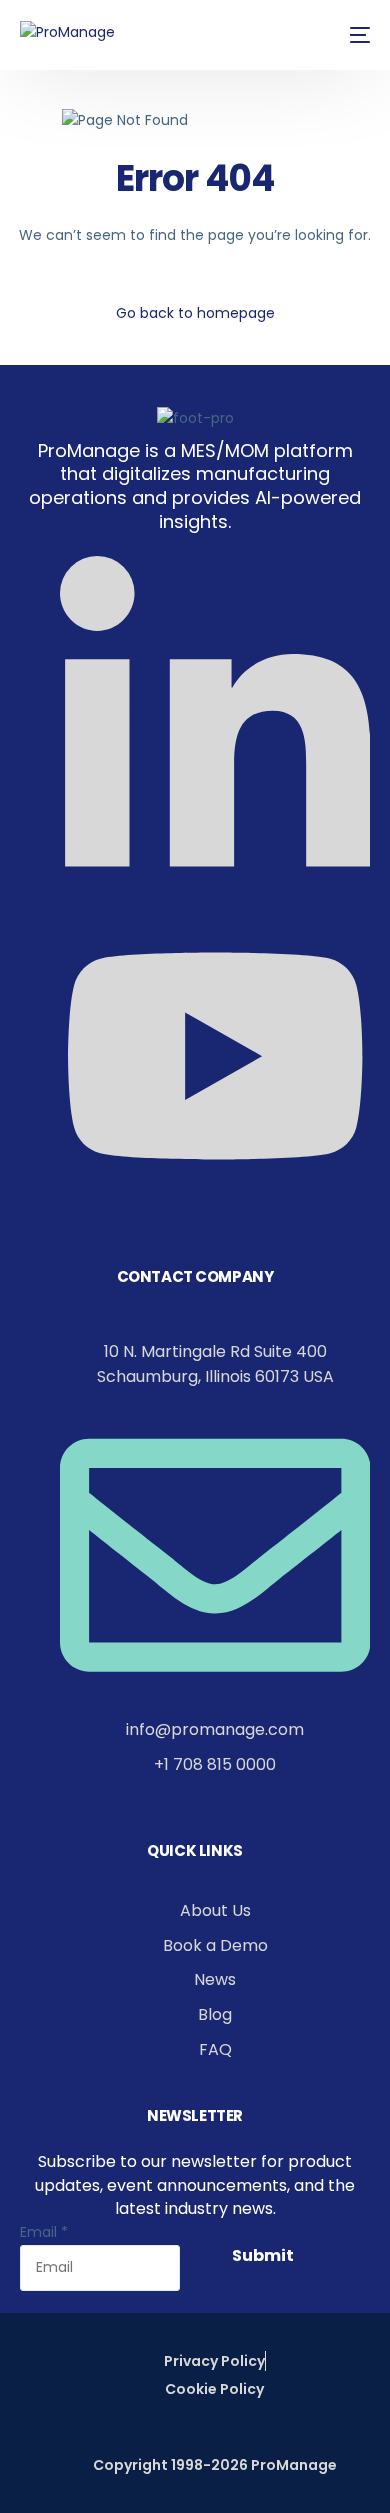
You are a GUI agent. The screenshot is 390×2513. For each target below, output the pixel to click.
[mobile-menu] (356, 35)
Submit (263, 2255)
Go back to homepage (195, 313)
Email (44, 2232)
